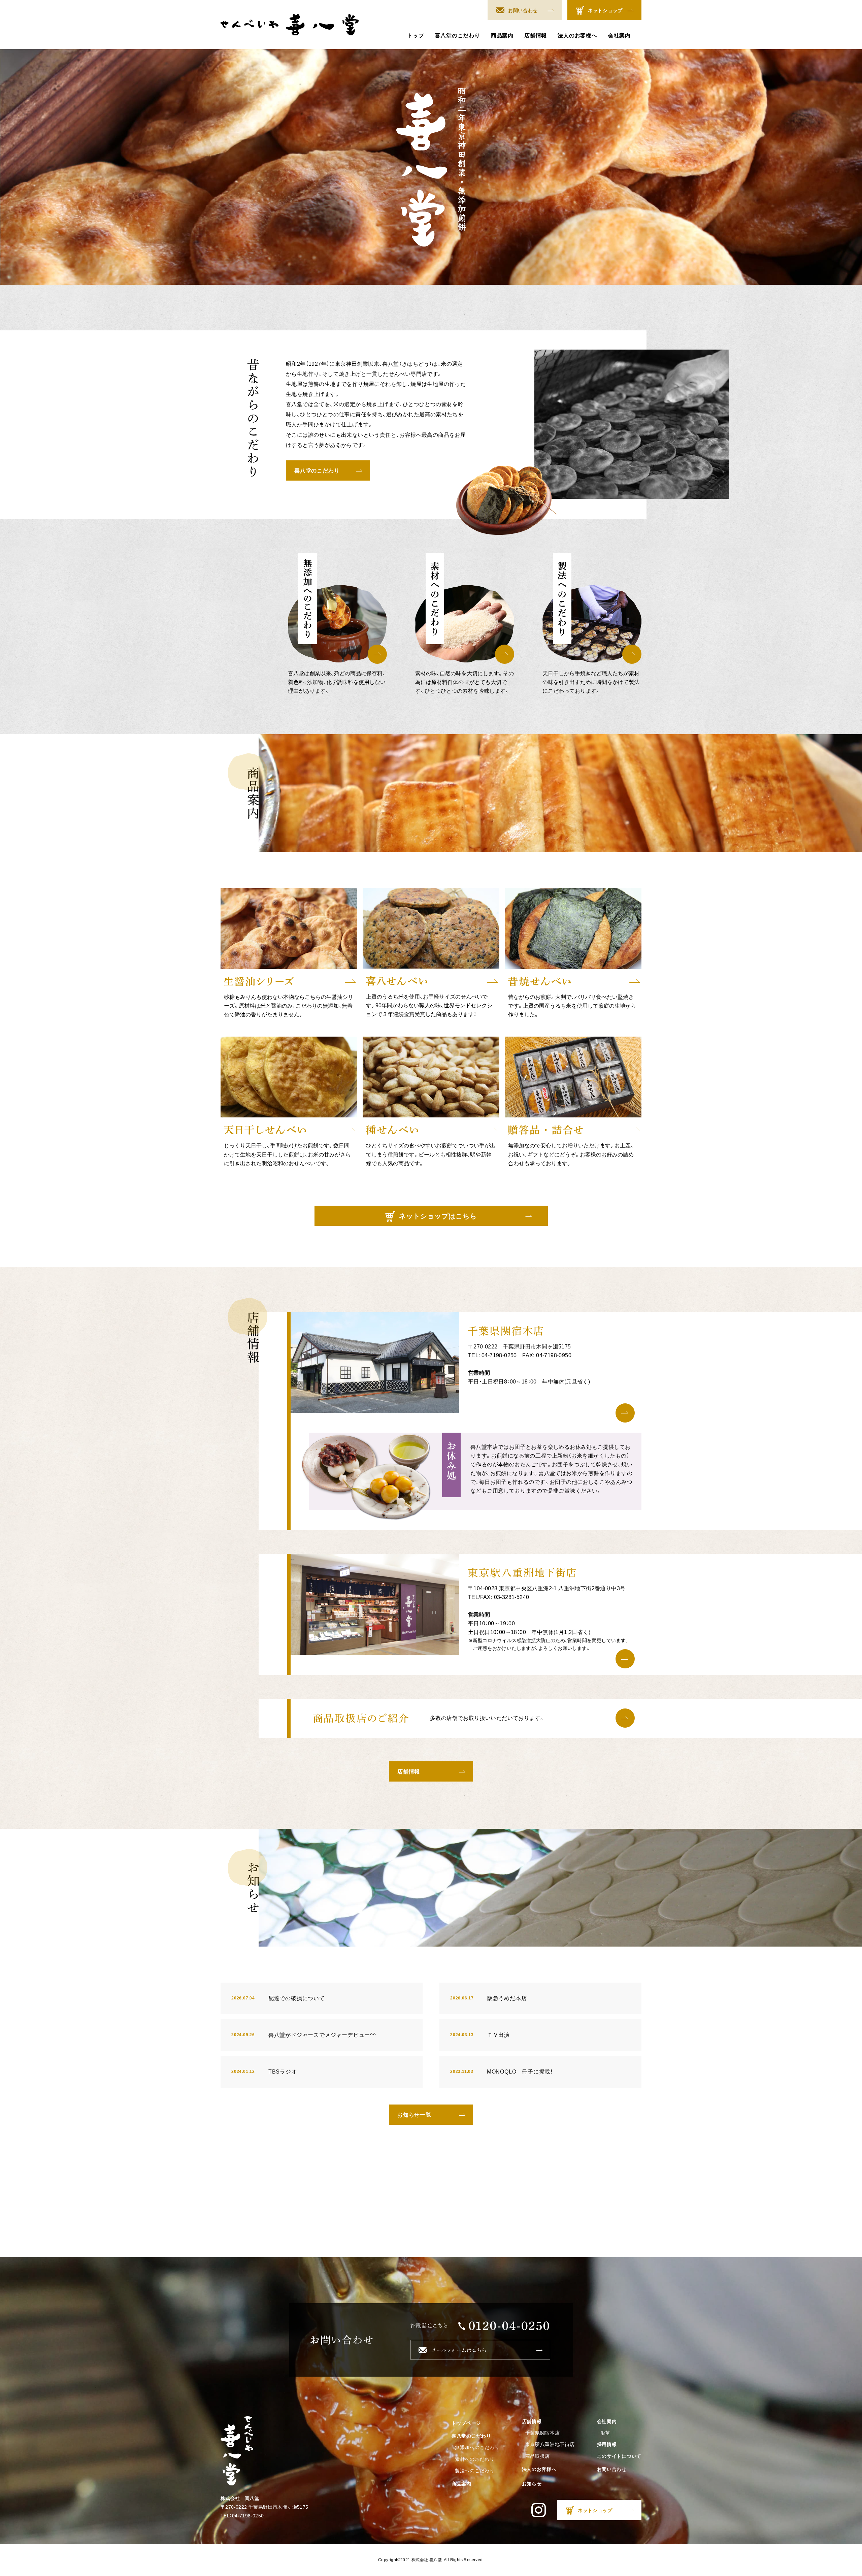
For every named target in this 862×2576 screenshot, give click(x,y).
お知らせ (532, 2484)
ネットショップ (605, 10)
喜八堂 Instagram (539, 2510)
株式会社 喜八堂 (427, 2560)
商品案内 (502, 36)
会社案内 (619, 36)
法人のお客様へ (577, 36)
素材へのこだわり (475, 2459)
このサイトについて (619, 2456)
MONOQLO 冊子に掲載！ (502, 2072)
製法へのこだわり (475, 2471)
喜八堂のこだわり (457, 36)
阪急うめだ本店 (488, 1998)
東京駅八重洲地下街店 (550, 2444)
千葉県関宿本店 (543, 2433)
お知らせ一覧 (414, 2115)
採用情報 (607, 2444)
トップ (416, 36)
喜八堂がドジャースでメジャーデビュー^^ (304, 2035)
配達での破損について (278, 1998)
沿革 (605, 2433)
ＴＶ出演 (480, 2035)
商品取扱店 (538, 2456)
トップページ (466, 2423)
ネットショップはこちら (438, 1216)
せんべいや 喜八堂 (290, 25)
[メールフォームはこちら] (480, 2350)
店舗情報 (536, 36)
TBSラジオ (264, 2072)
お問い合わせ (523, 10)
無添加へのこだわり (477, 2447)
